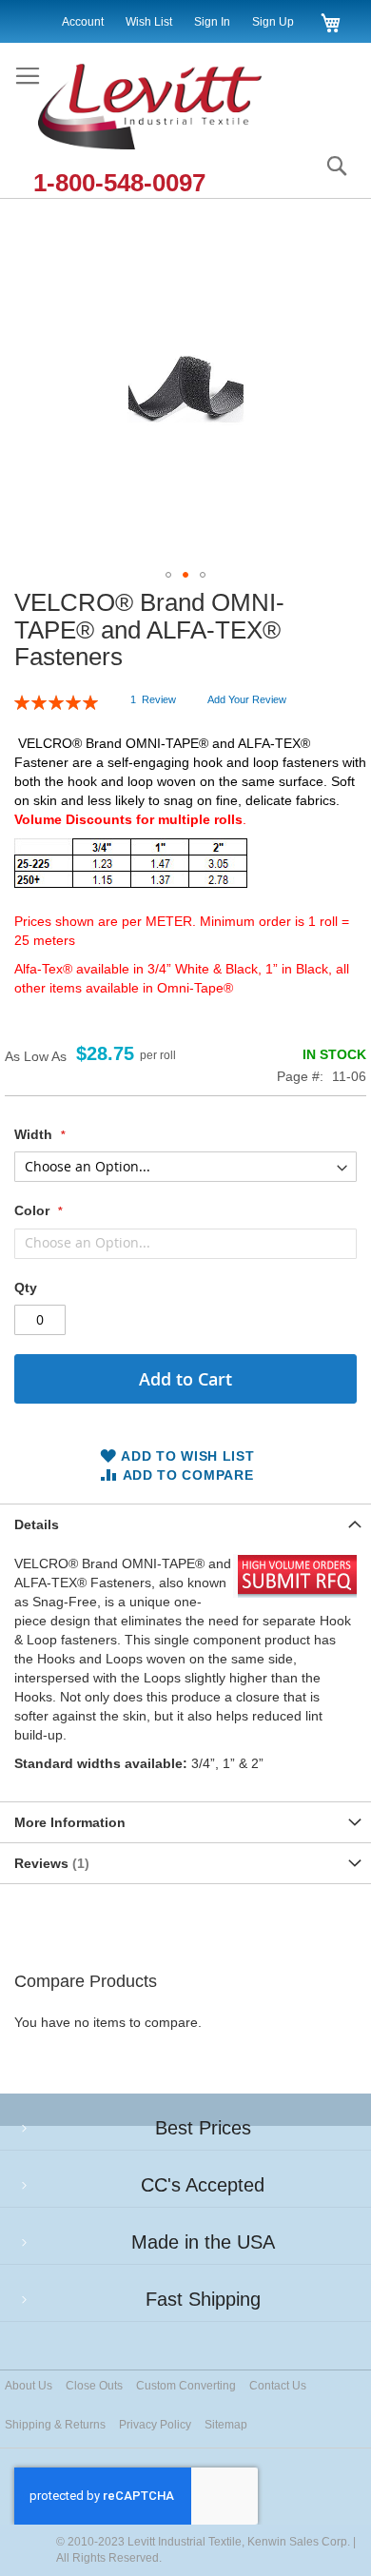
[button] (168, 575)
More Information (70, 1822)
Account (83, 22)
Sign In (212, 22)
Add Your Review (247, 699)
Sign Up (273, 22)
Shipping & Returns (55, 2425)
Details (37, 1524)
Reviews (49, 1863)
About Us (29, 2386)
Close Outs (94, 2386)
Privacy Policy (155, 2425)
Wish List (149, 22)
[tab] (185, 1524)
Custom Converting (186, 2386)
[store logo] (170, 108)
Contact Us (278, 2386)
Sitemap (226, 2425)
